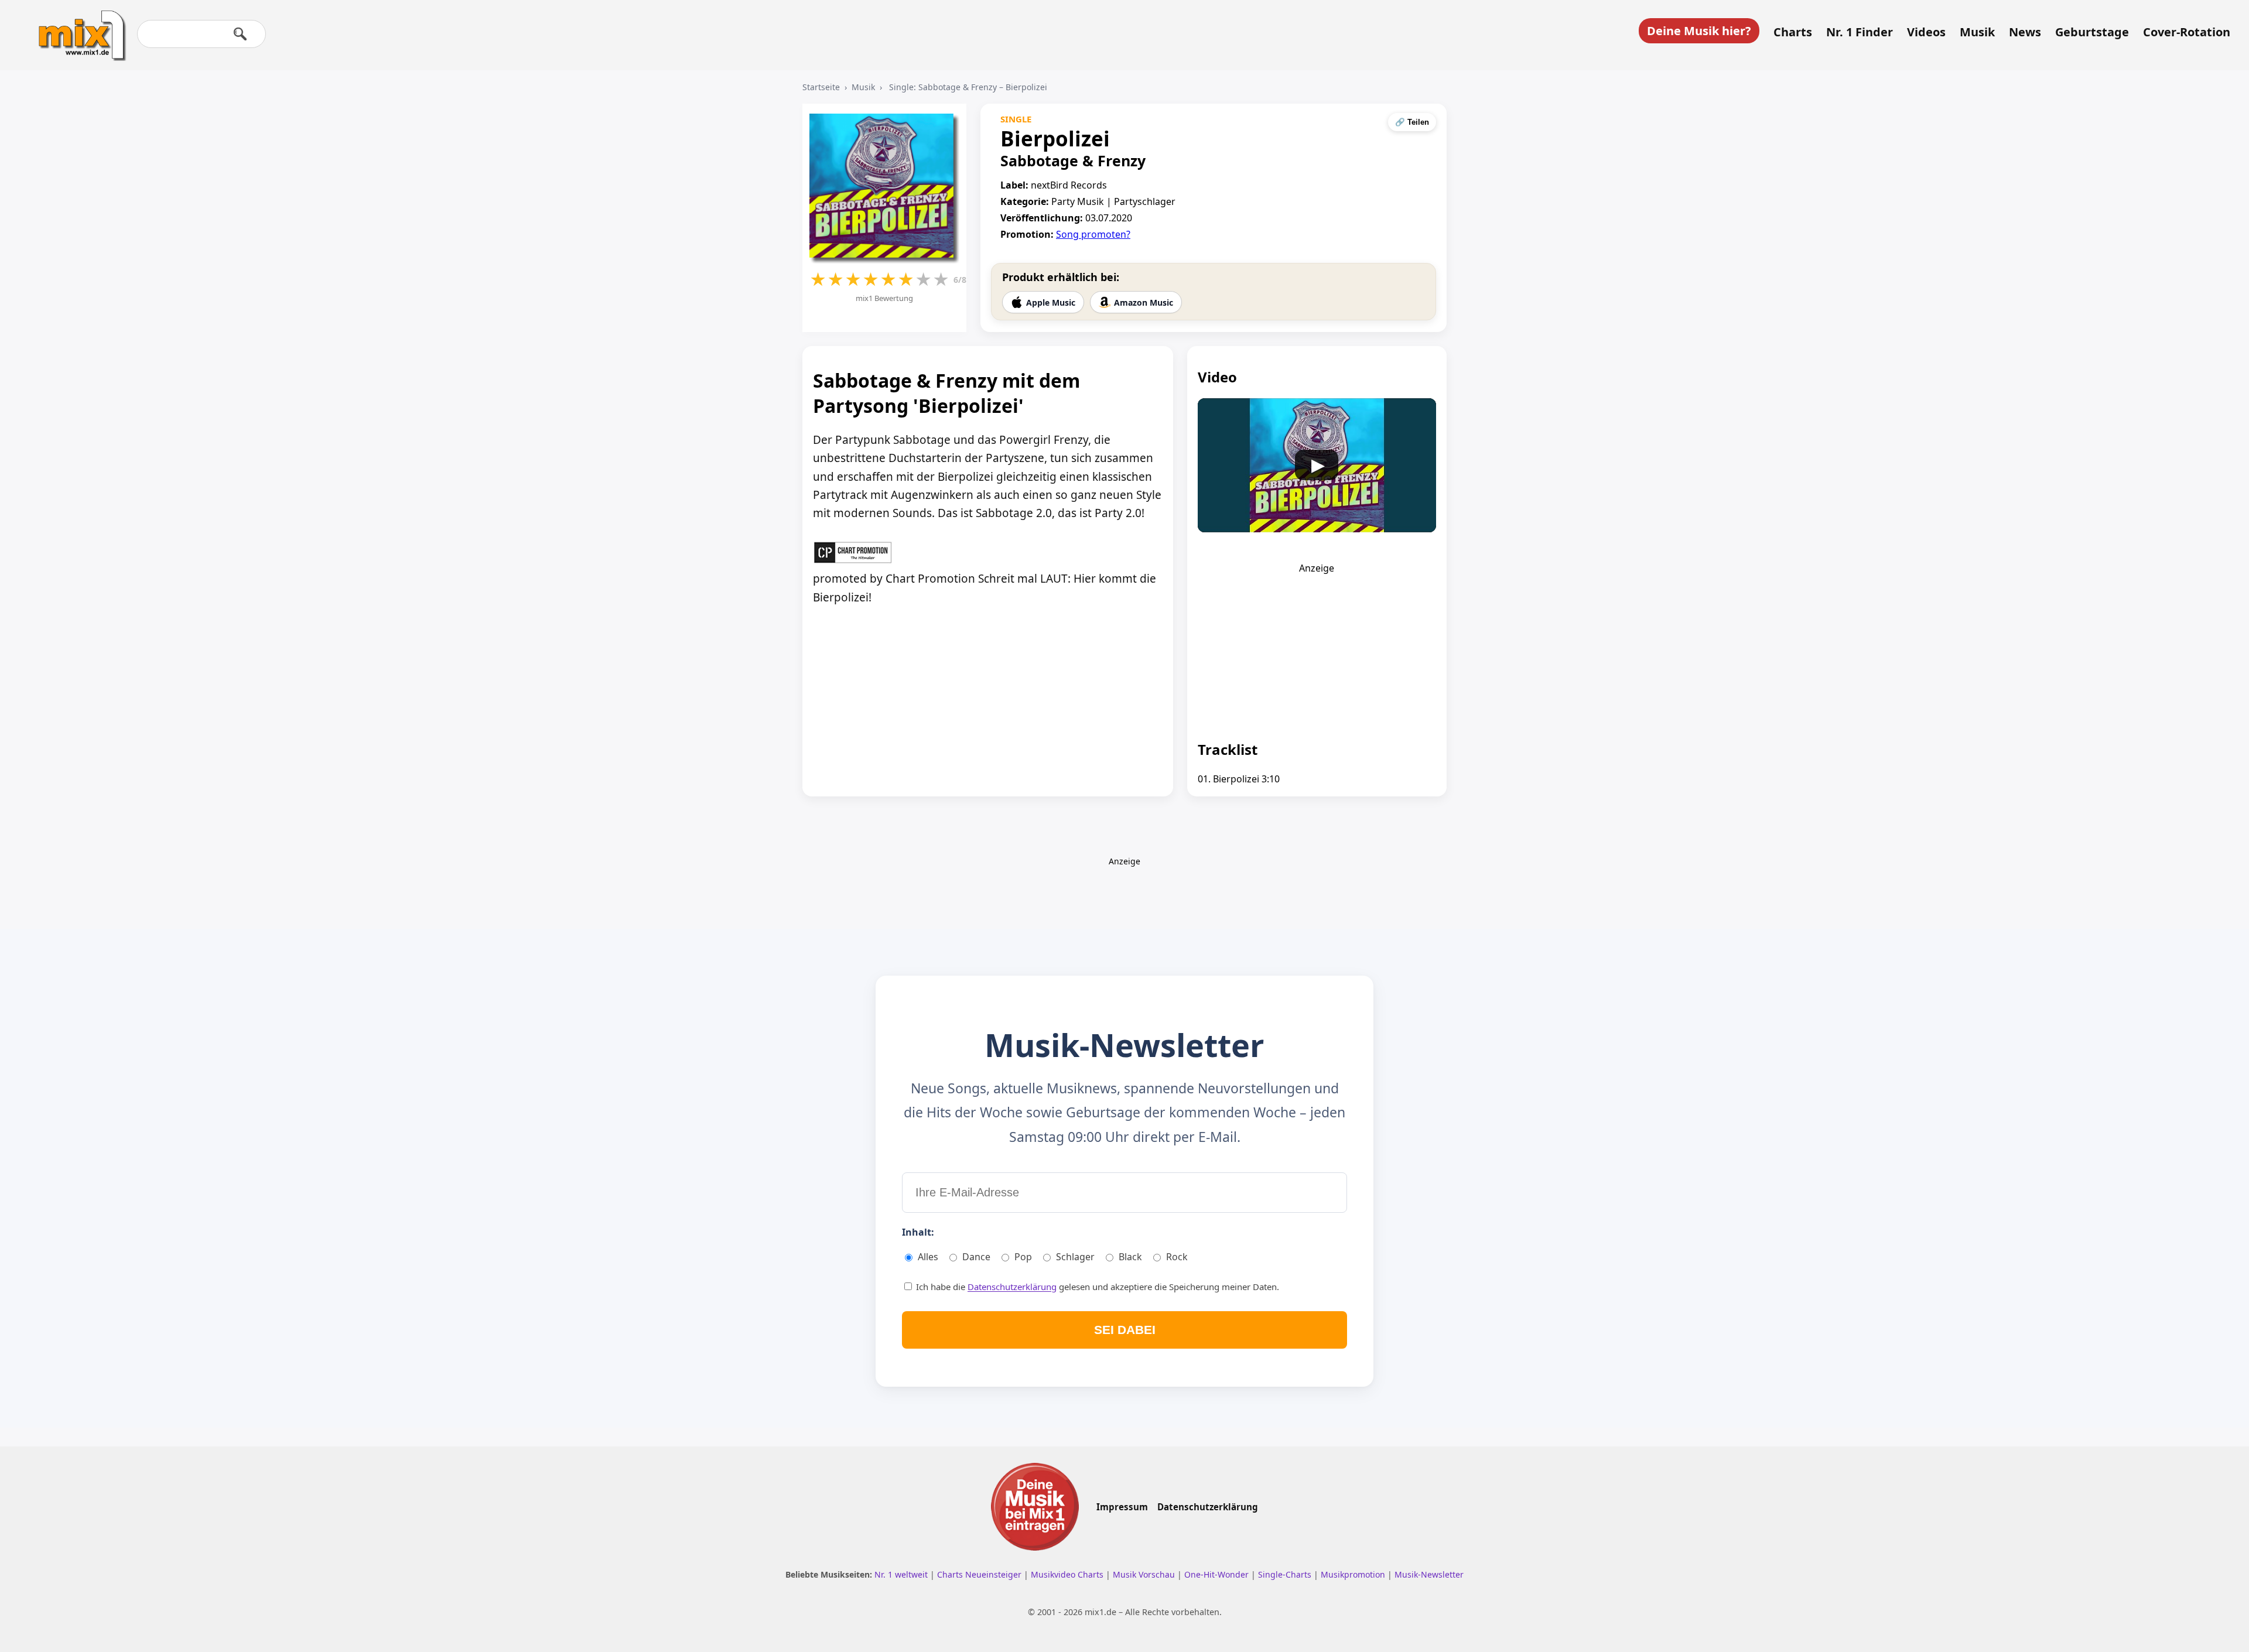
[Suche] (240, 34)
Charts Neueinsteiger (980, 1574)
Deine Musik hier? (1699, 31)
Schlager (1075, 1257)
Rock (1177, 1257)
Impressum (1122, 1507)
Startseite (821, 87)
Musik (1977, 32)
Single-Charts (1286, 1574)
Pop (1023, 1257)
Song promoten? (1093, 234)
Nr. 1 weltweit (902, 1574)
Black (1130, 1257)
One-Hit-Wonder (1218, 1574)
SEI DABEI (1125, 1330)
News (2025, 32)
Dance (976, 1257)
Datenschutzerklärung (1012, 1287)
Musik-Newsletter (1429, 1574)
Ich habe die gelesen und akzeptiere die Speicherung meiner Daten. (1096, 1287)
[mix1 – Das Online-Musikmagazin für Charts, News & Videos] (77, 28)
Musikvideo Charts (1068, 1574)
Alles (928, 1257)
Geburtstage (2092, 32)
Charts (1793, 32)
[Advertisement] (1317, 648)
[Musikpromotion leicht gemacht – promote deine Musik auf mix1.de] (1035, 1507)
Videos (1926, 32)
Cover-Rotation (2187, 32)
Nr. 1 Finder (1860, 32)
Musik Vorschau (1145, 1574)
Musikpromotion (1354, 1574)
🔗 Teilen (1412, 122)
